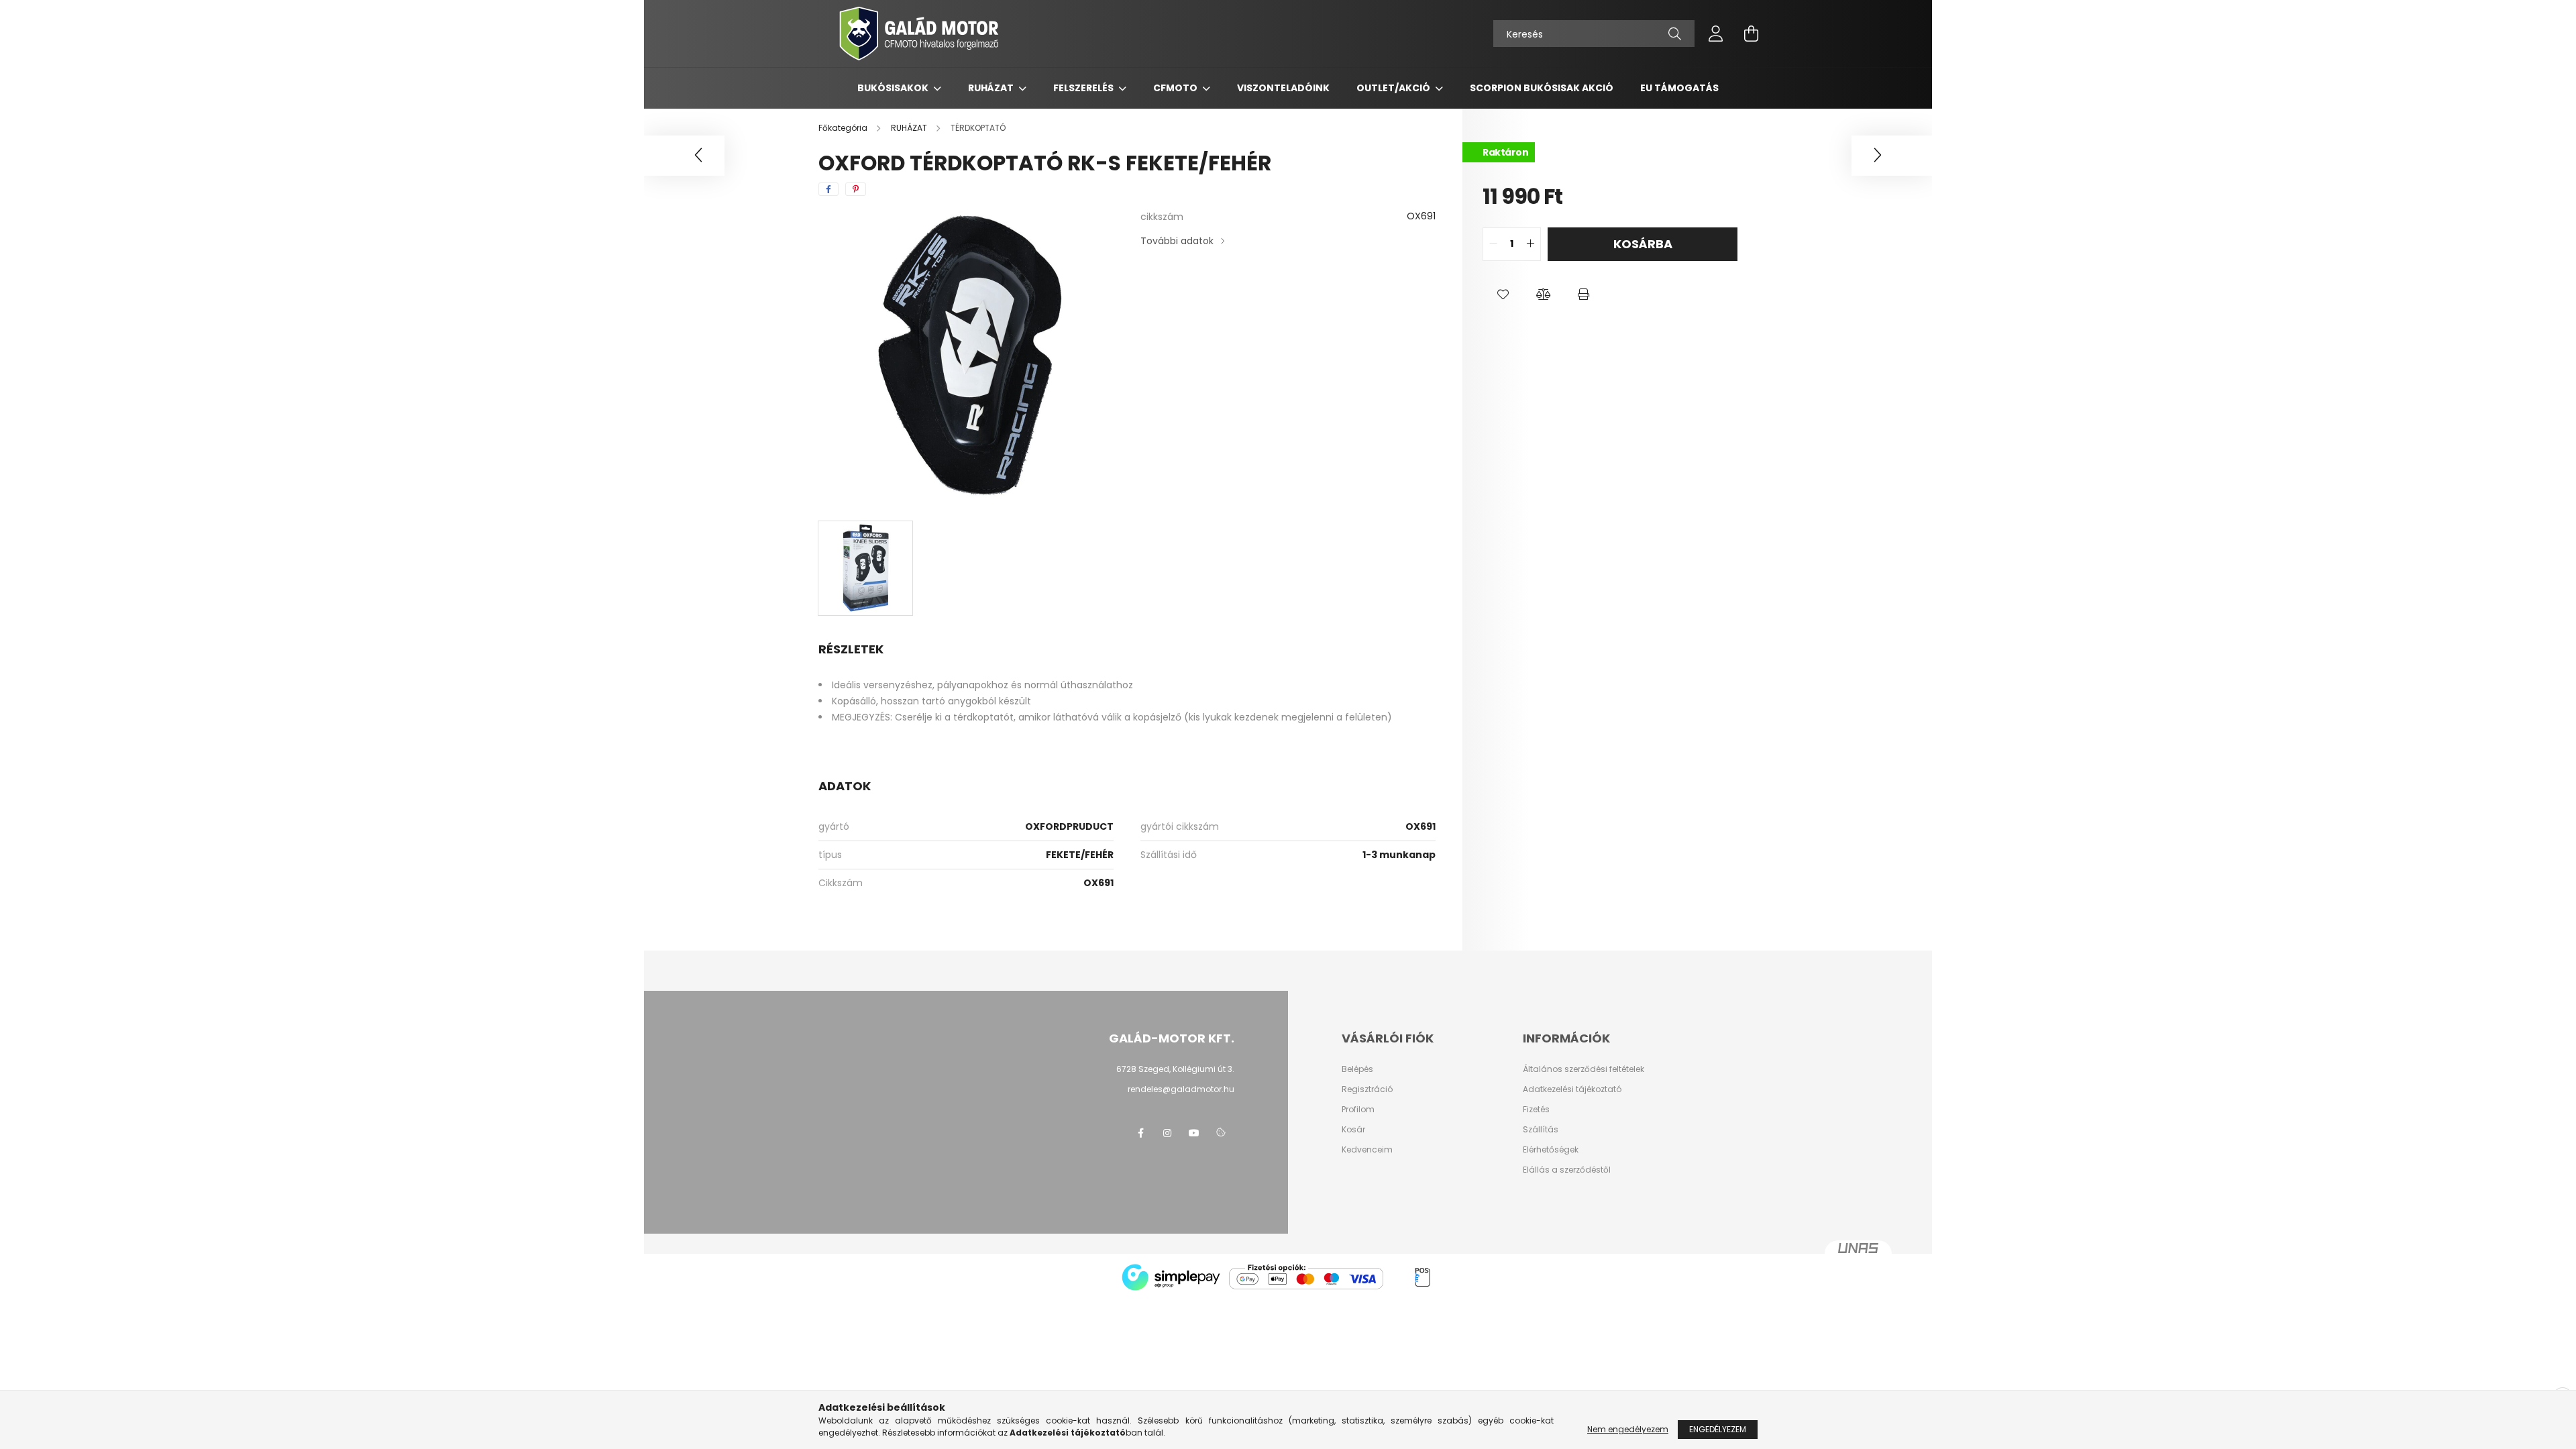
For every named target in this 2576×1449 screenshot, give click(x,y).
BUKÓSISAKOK (894, 88)
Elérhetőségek (1551, 1150)
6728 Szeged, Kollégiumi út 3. (1175, 1069)
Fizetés (1536, 1110)
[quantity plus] (1530, 244)
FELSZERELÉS (1084, 88)
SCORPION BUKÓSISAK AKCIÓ (1542, 88)
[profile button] (1716, 34)
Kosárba (1643, 244)
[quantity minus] (1493, 244)
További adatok (1177, 241)
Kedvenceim (1367, 1150)
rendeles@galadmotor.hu (1181, 1089)
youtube (1194, 1133)
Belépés (1357, 1069)
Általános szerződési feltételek (1584, 1069)
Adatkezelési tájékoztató (1572, 1089)
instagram (1167, 1133)
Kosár (1353, 1130)
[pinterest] (856, 189)
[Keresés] (1675, 34)
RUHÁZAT (992, 88)
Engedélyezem (1718, 1429)
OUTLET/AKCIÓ (1394, 88)
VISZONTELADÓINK (1283, 88)
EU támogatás (1679, 88)
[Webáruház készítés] (1858, 1254)
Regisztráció (1367, 1089)
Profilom (1358, 1110)
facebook (1140, 1133)
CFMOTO (1176, 88)
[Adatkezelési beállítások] (1221, 1133)
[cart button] (1751, 34)
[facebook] (828, 189)
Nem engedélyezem (1628, 1429)
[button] (1503, 294)
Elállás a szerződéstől (1567, 1170)
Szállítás (1541, 1130)
